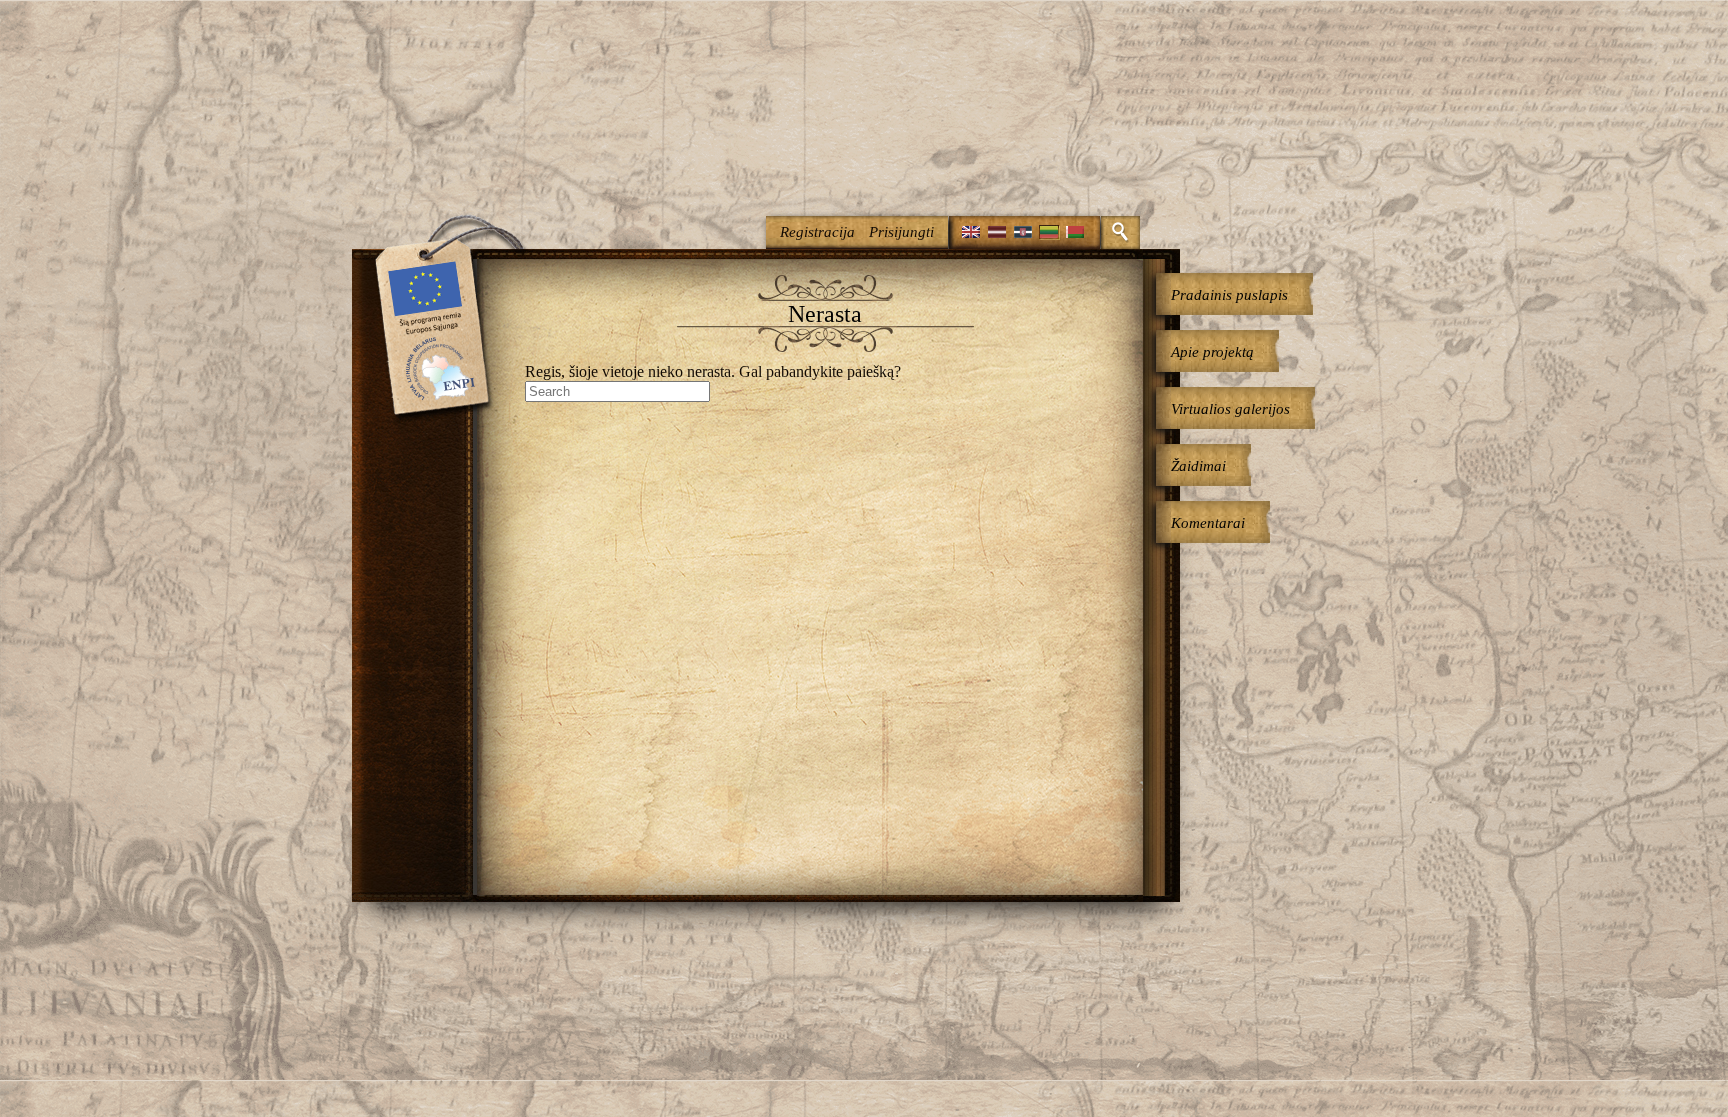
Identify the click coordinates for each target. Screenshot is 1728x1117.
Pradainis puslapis (1229, 295)
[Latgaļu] (1023, 232)
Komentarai (1208, 523)
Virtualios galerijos (1230, 409)
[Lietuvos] (1049, 232)
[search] (1120, 232)
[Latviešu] (997, 232)
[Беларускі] (1075, 232)
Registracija (817, 232)
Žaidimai (1198, 466)
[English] (971, 232)
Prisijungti (901, 232)
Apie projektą (1212, 352)
